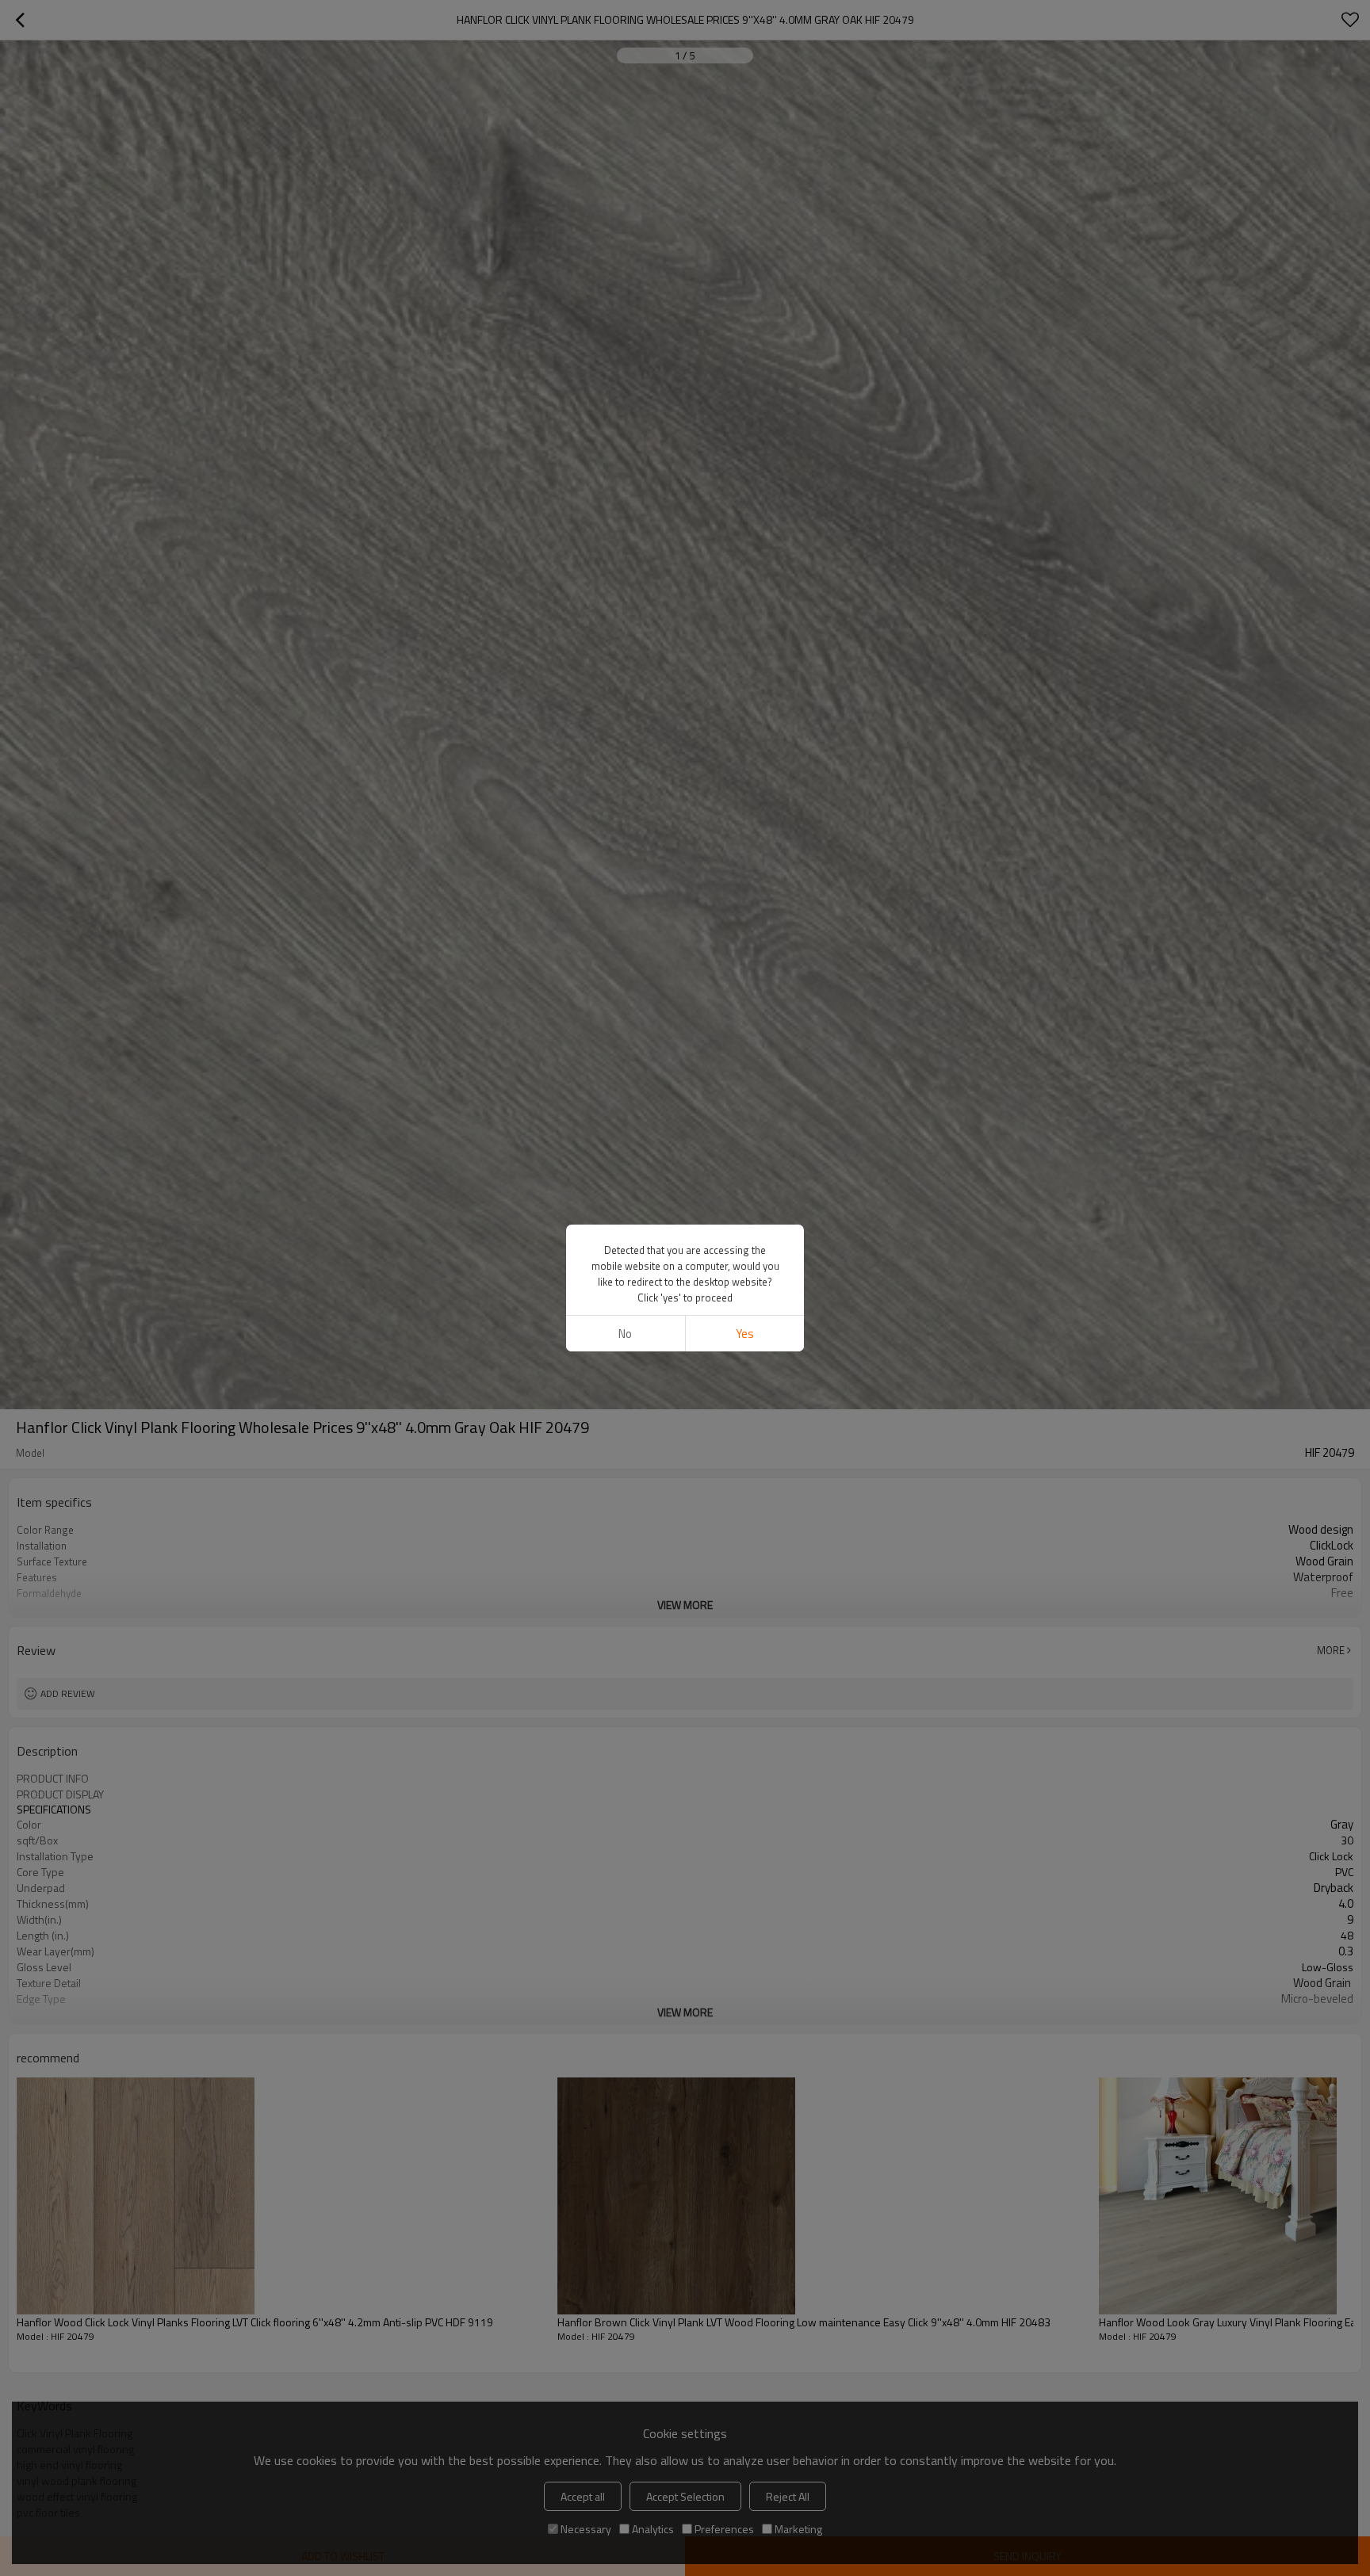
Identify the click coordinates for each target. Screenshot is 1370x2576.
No (625, 1334)
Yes (745, 1334)
